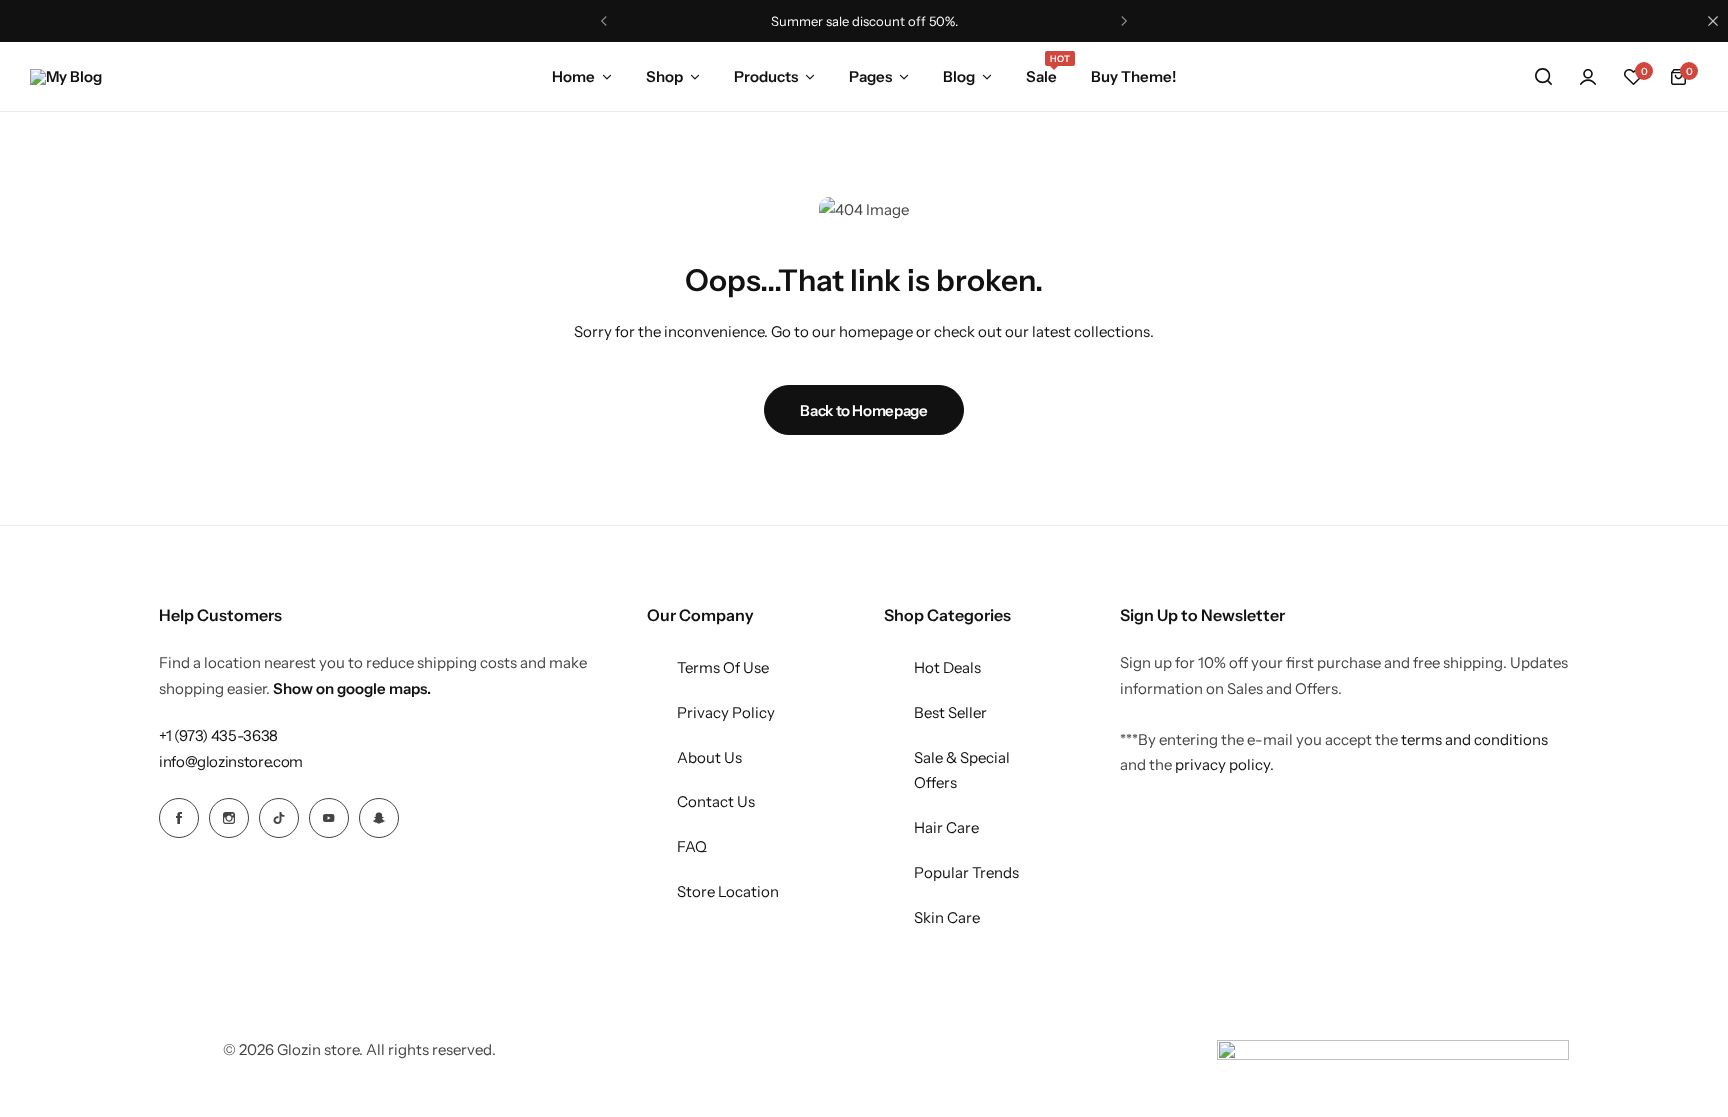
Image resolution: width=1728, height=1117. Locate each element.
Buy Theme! (1133, 76)
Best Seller (950, 712)
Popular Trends (966, 872)
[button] (1633, 77)
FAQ (692, 846)
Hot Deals (947, 667)
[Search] (1543, 77)
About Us (709, 757)
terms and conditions (1474, 739)
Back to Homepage (863, 410)
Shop (664, 76)
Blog (959, 76)
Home (573, 76)
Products (766, 76)
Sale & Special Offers (962, 770)
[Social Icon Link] (179, 818)
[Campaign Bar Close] (1713, 21)
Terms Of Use (723, 667)
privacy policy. (1224, 764)
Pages (870, 76)
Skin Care (947, 917)
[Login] (1588, 77)
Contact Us (716, 801)
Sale (1041, 75)
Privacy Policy (726, 712)
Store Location (728, 891)
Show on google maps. (352, 688)
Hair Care (946, 827)
